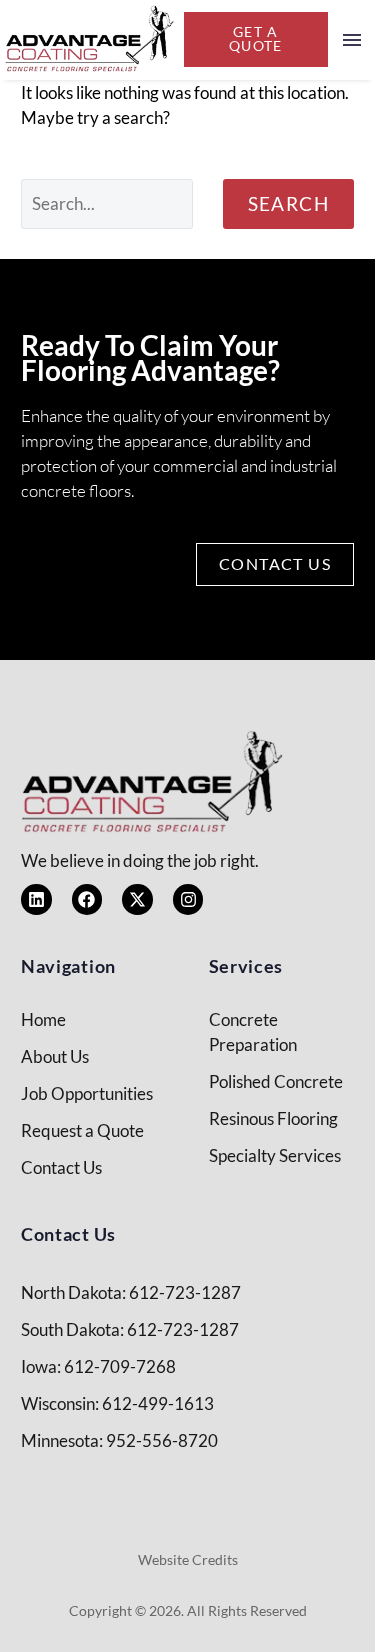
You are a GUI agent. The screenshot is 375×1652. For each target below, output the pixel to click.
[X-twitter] (137, 899)
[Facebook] (87, 899)
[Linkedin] (36, 899)
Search (288, 203)
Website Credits (188, 1559)
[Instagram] (188, 899)
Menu (352, 40)
